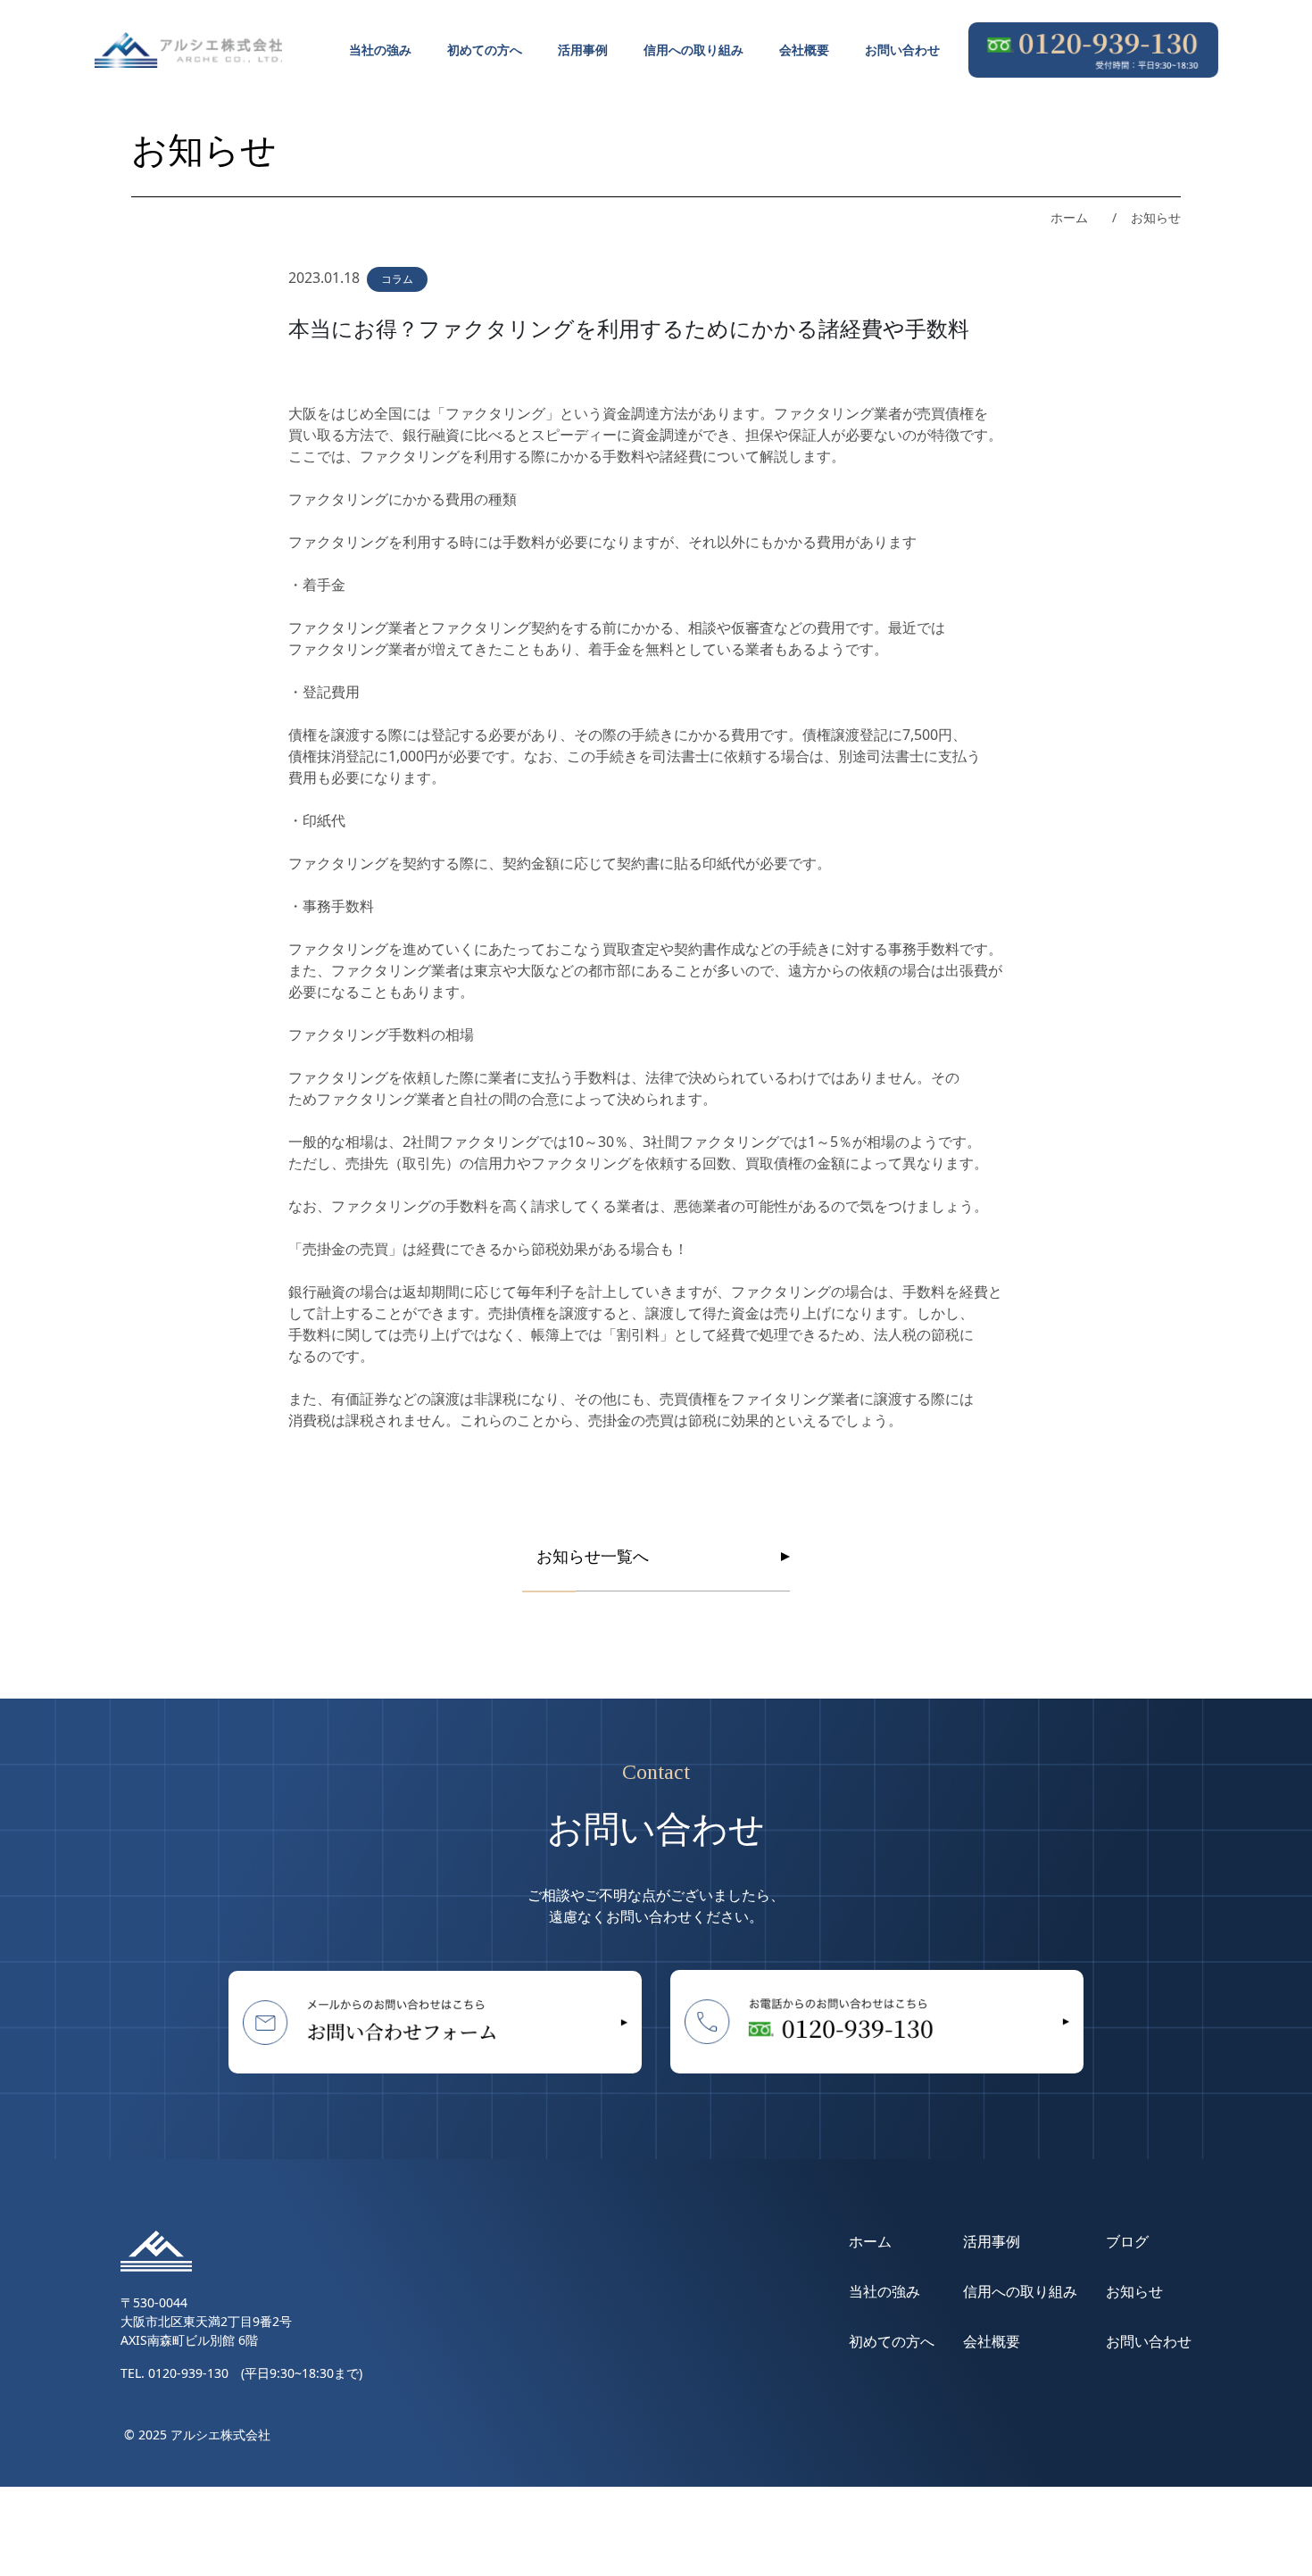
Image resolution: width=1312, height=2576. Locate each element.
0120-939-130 (188, 2373)
